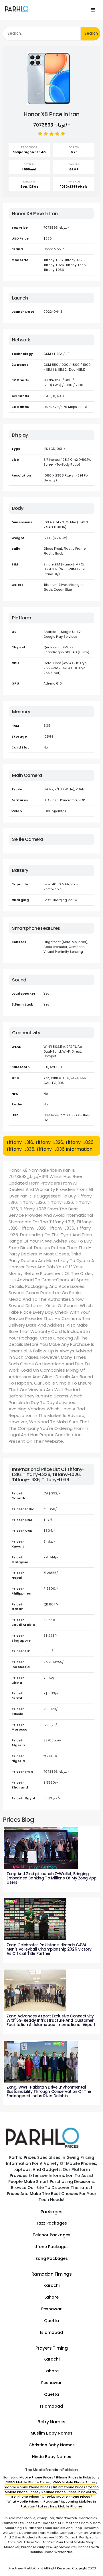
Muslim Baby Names (51, 2433)
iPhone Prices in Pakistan (77, 2477)
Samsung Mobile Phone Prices (28, 2477)
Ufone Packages (51, 2247)
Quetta (51, 2321)
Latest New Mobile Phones (60, 2506)
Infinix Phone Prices (69, 2487)
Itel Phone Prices (25, 2497)
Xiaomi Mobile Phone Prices (27, 2487)
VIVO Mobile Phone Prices (74, 2482)
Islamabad (51, 2332)
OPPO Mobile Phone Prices (28, 2482)
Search (91, 33)
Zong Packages (52, 2258)
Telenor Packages (51, 2235)
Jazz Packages (51, 2223)
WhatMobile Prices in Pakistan (33, 2501)
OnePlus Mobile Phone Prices (66, 2497)
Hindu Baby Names (52, 2457)
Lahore (51, 2297)
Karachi (51, 2285)
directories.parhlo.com (25, 2568)
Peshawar (51, 2309)
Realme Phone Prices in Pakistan (69, 2492)
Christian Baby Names (52, 2445)
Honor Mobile (54, 249)
